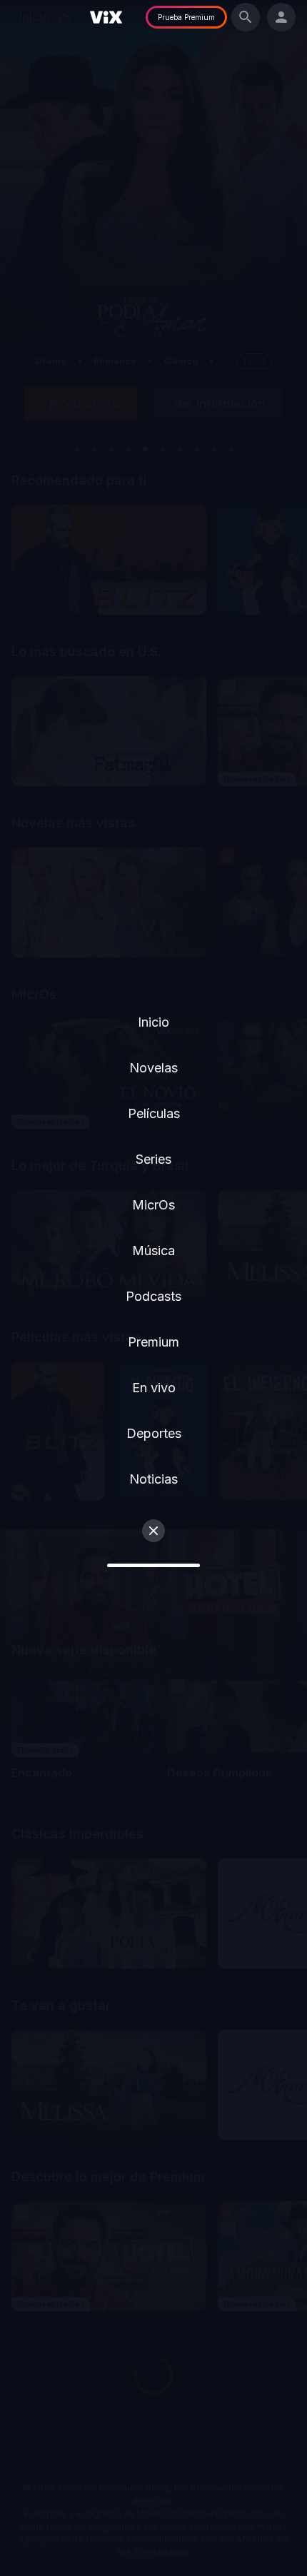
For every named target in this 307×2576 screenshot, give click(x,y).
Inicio (153, 1022)
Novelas (153, 1068)
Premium (153, 1342)
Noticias (153, 1479)
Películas (154, 1113)
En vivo (154, 1388)
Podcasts (153, 1296)
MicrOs (153, 1205)
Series (153, 1159)
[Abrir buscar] (246, 17)
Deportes (154, 1433)
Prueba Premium (186, 17)
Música (153, 1251)
